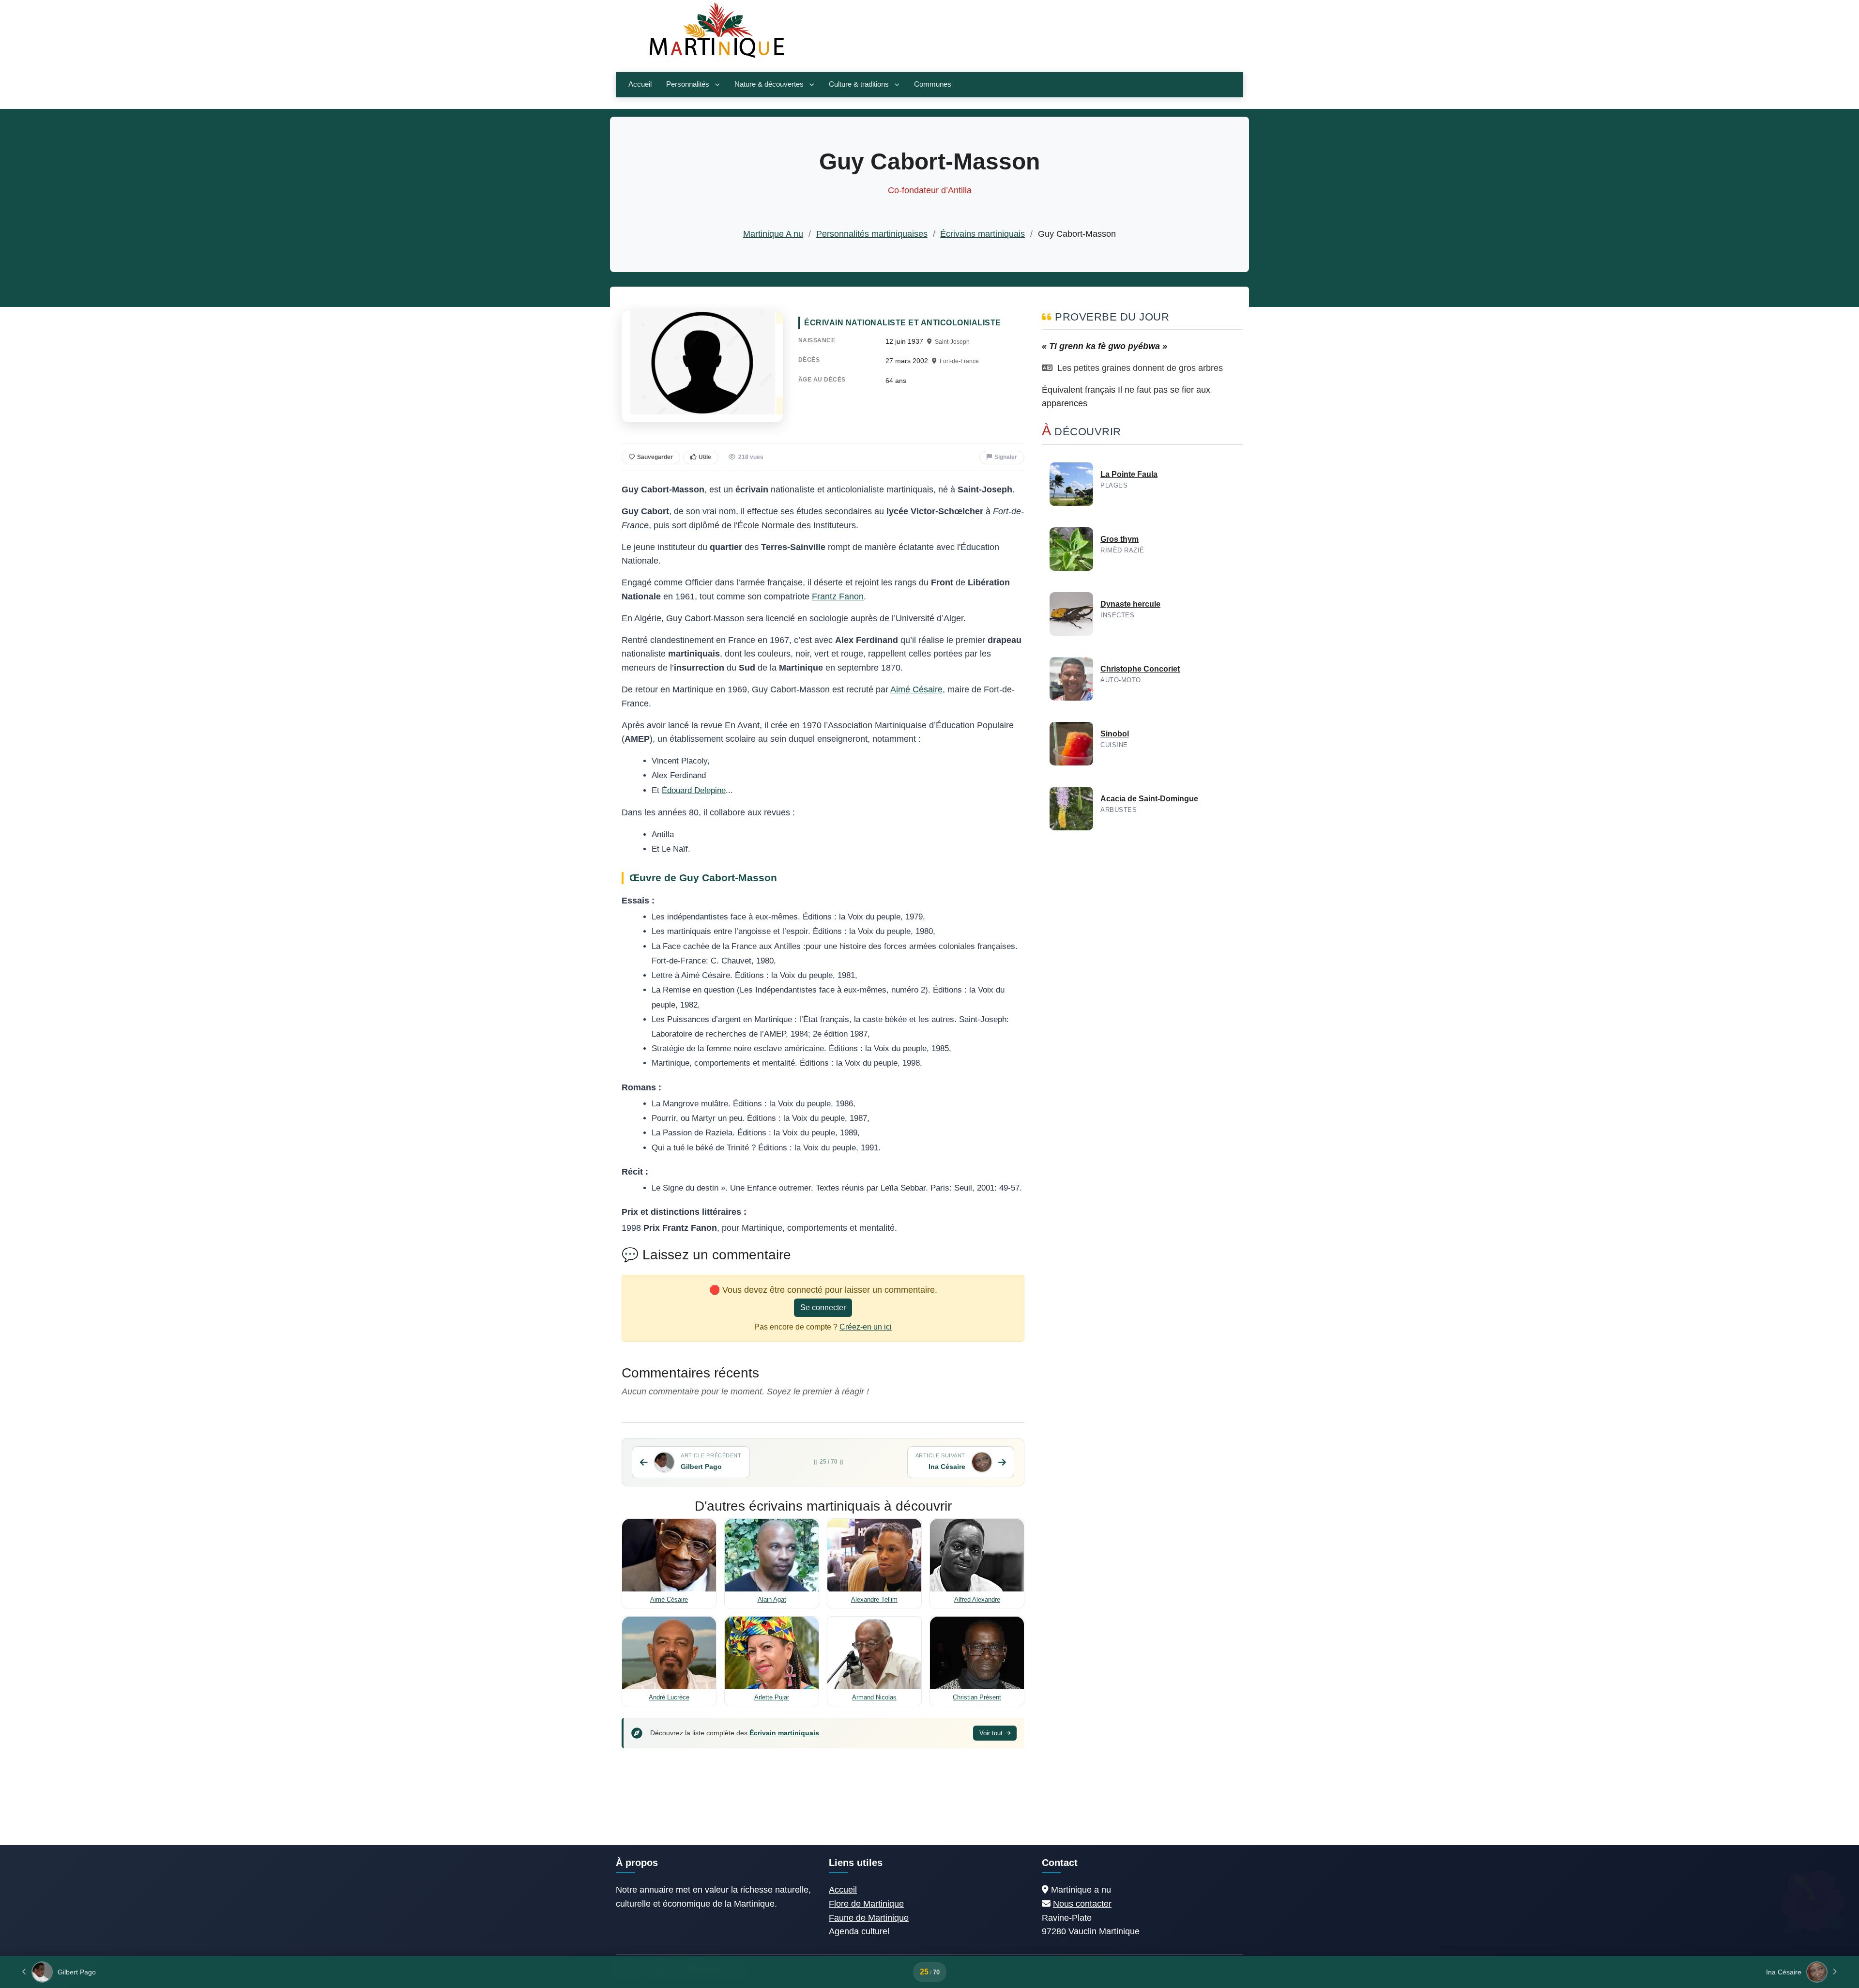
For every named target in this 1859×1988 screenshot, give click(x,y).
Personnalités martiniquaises (872, 234)
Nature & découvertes (769, 84)
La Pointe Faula (1129, 474)
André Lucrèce (669, 1697)
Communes (933, 84)
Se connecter (823, 1307)
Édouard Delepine (694, 790)
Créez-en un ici (866, 1327)
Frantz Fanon (838, 596)
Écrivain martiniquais (784, 1733)
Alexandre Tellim (874, 1599)
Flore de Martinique (866, 1904)
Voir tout (992, 1733)
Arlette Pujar (772, 1697)
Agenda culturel (859, 1931)
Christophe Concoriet (1140, 669)
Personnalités (688, 84)
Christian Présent (977, 1697)
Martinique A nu (773, 234)
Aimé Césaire (916, 689)
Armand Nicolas (874, 1697)
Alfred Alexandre (977, 1599)
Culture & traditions (859, 84)
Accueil (640, 84)
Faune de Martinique (869, 1918)
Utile (705, 457)
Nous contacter (1082, 1904)
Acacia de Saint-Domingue (1149, 799)
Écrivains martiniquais (983, 234)
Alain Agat (772, 1599)
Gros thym (1120, 539)
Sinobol (1115, 734)
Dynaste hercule (1130, 604)
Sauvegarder (655, 457)
